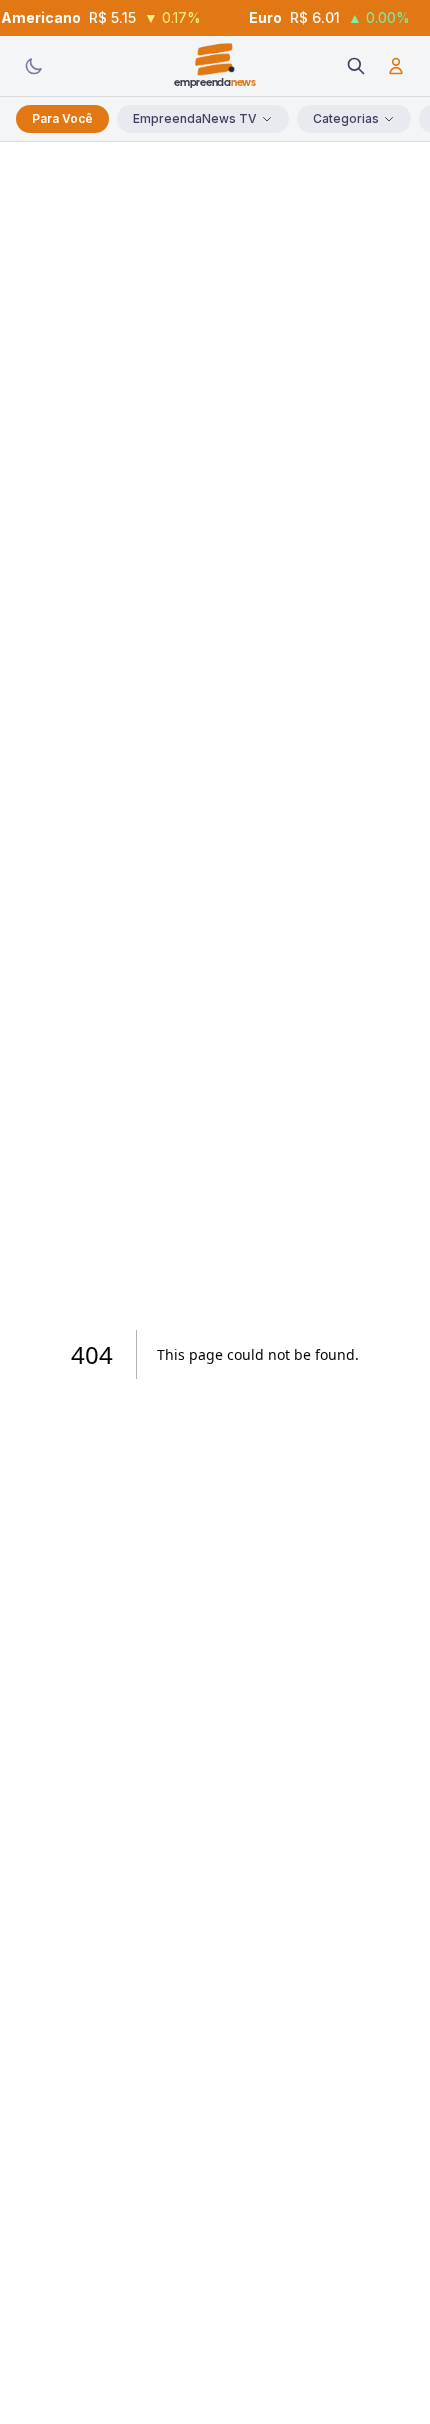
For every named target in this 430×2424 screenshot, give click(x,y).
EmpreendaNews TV (195, 118)
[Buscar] (356, 66)
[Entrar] (396, 66)
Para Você (62, 118)
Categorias (346, 118)
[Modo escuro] (34, 66)
